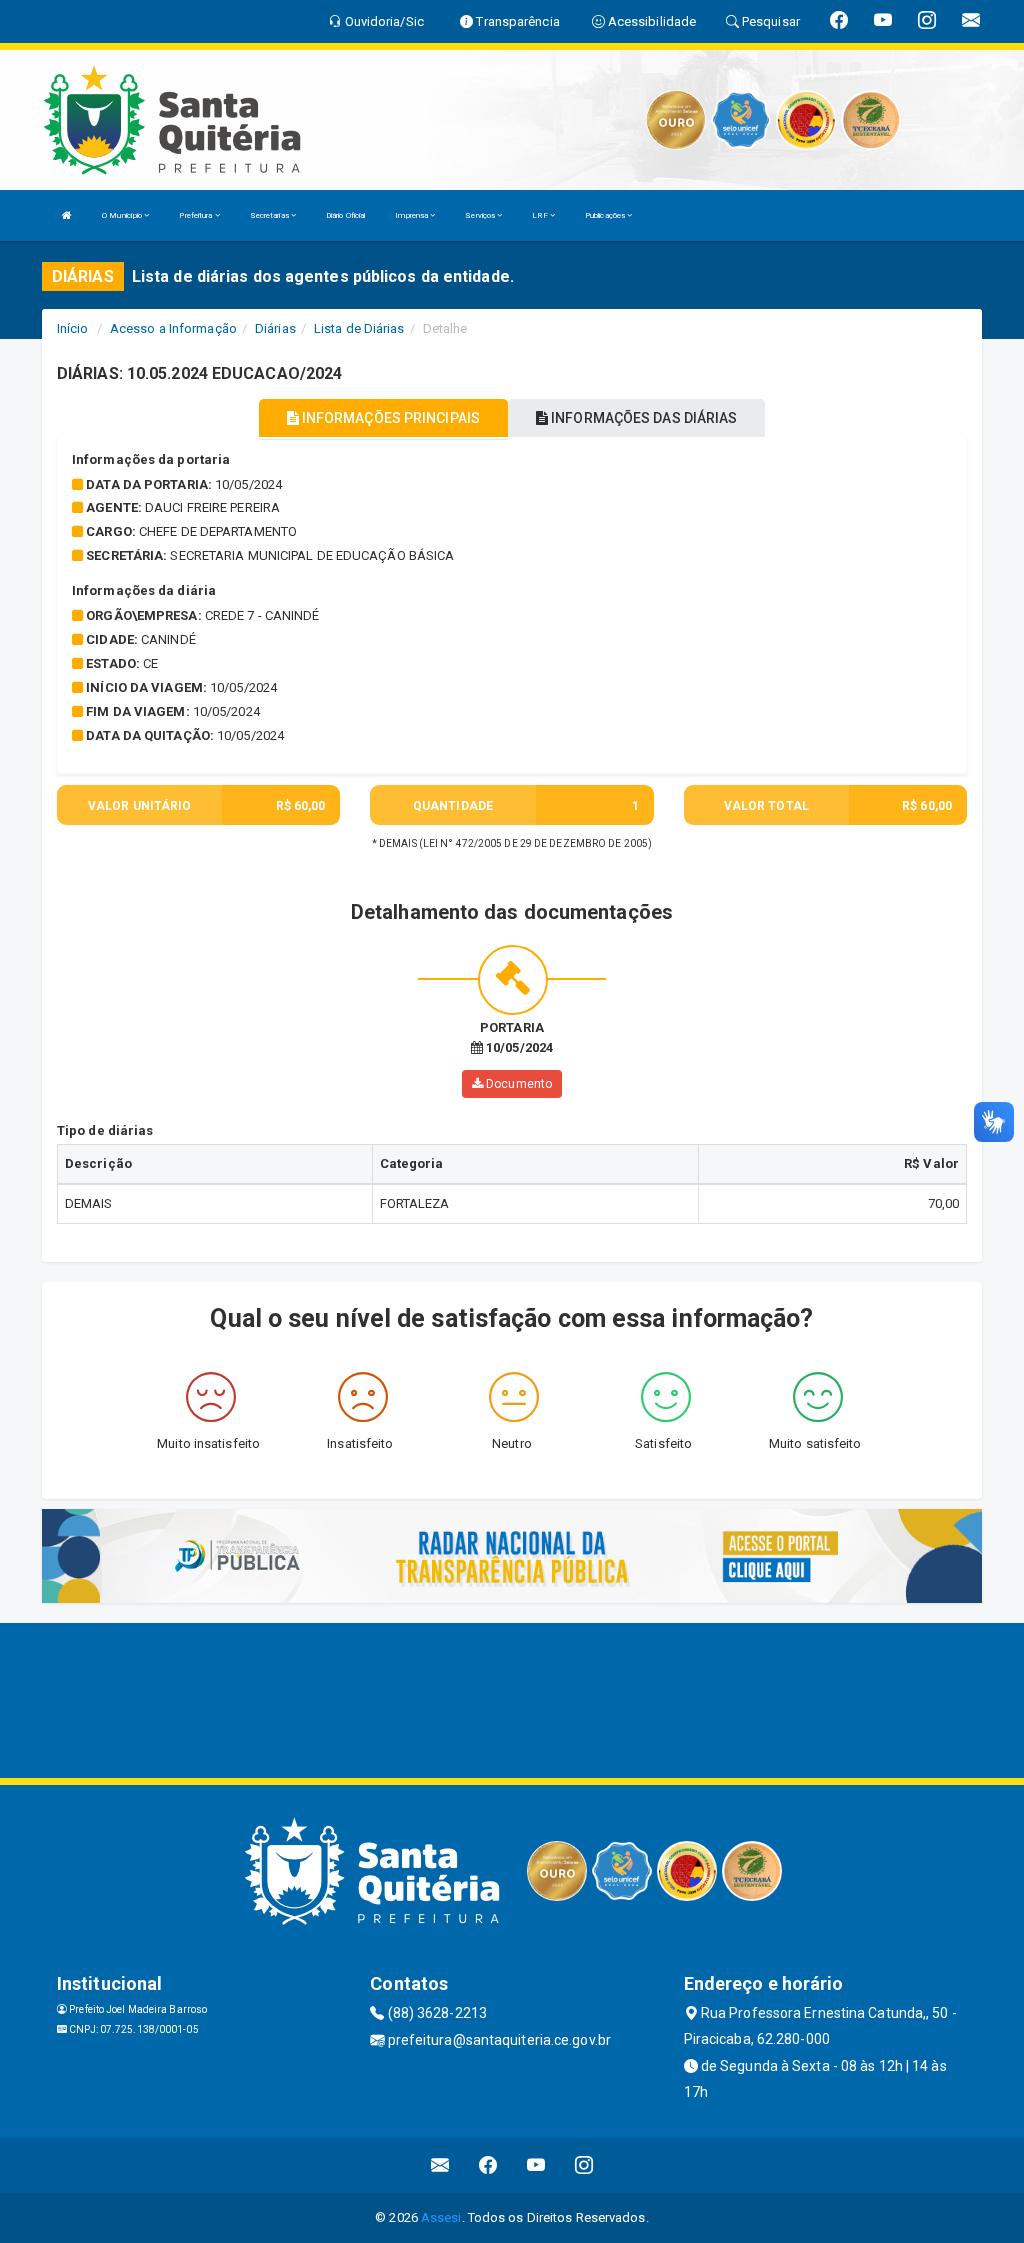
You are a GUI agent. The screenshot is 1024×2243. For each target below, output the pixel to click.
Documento (517, 1084)
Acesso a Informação (173, 328)
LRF (540, 215)
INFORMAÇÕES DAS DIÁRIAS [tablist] (642, 418)
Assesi (441, 2217)
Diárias (275, 328)
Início (73, 328)
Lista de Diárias (359, 328)
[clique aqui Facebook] (488, 2165)
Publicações (606, 215)
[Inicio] (67, 215)
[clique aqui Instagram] (584, 2165)
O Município (123, 215)
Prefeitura (196, 215)
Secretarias (270, 215)
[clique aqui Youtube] (536, 2165)
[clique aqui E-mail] (440, 2165)
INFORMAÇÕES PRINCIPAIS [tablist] (389, 418)
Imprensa (412, 215)
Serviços (481, 215)
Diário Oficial (345, 215)
